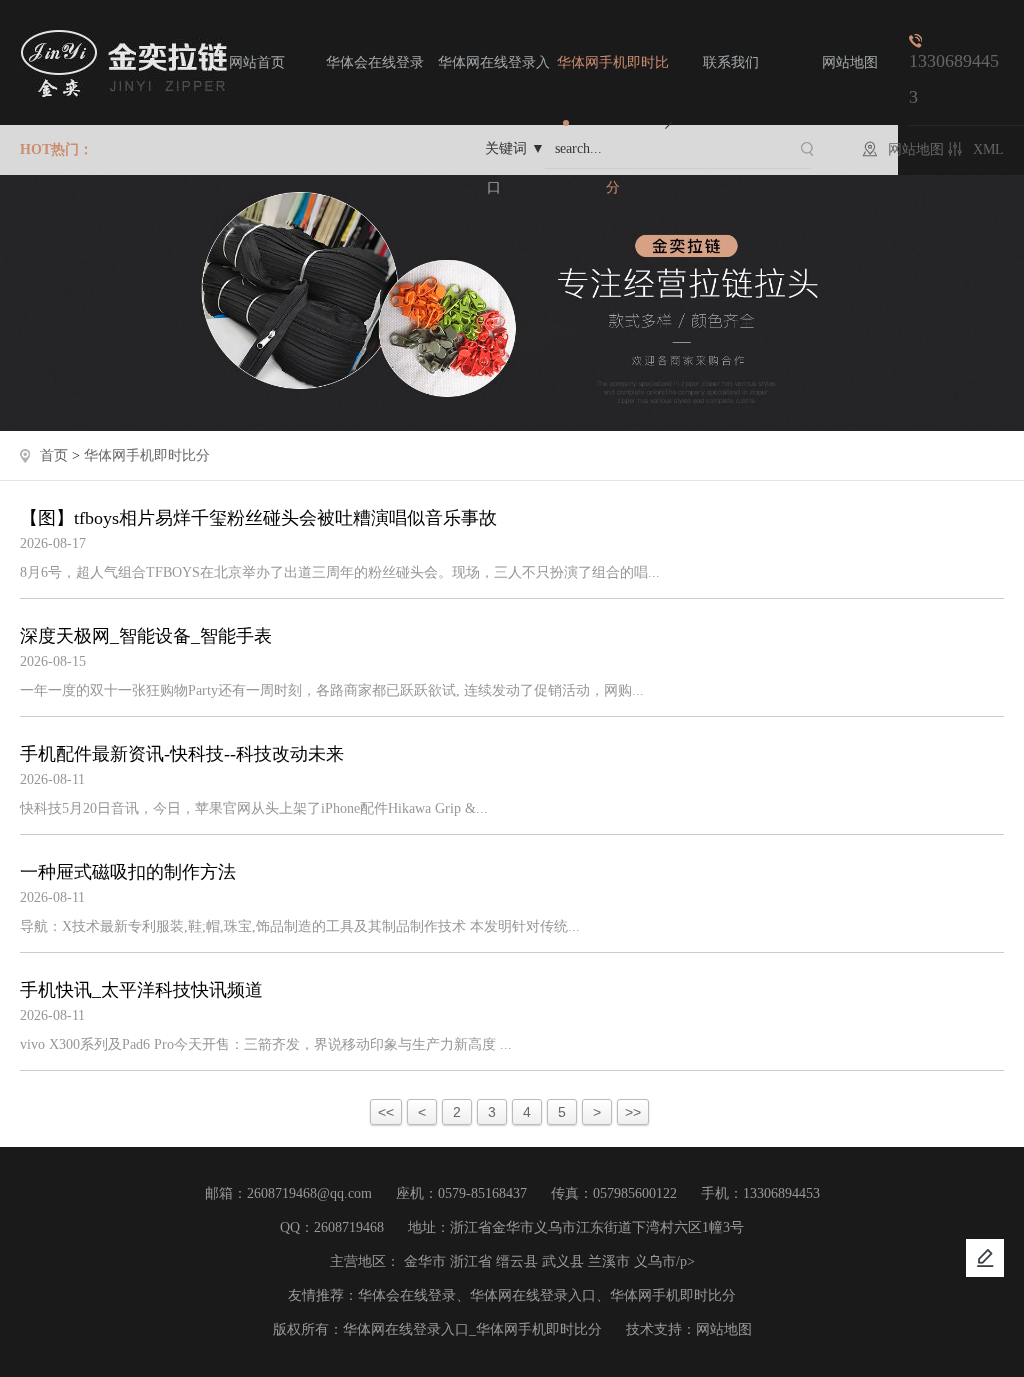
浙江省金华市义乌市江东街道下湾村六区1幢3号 (597, 1227)
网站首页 (257, 62)
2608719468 (349, 1227)
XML (988, 149)
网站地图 (850, 62)
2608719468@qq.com (309, 1193)
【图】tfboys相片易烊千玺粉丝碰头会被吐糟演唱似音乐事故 (258, 518)
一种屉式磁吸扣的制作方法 (128, 872)
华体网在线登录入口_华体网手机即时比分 (472, 1329)
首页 (54, 455)
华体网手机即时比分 (613, 125)
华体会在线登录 (375, 62)
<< (386, 1112)
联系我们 (731, 62)
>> (633, 1112)
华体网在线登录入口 (494, 125)
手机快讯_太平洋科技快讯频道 (141, 990)
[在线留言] (985, 1258)
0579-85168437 (482, 1193)
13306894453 (781, 1193)
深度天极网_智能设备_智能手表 (146, 636)
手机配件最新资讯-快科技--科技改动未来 (182, 754)
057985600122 (635, 1193)
